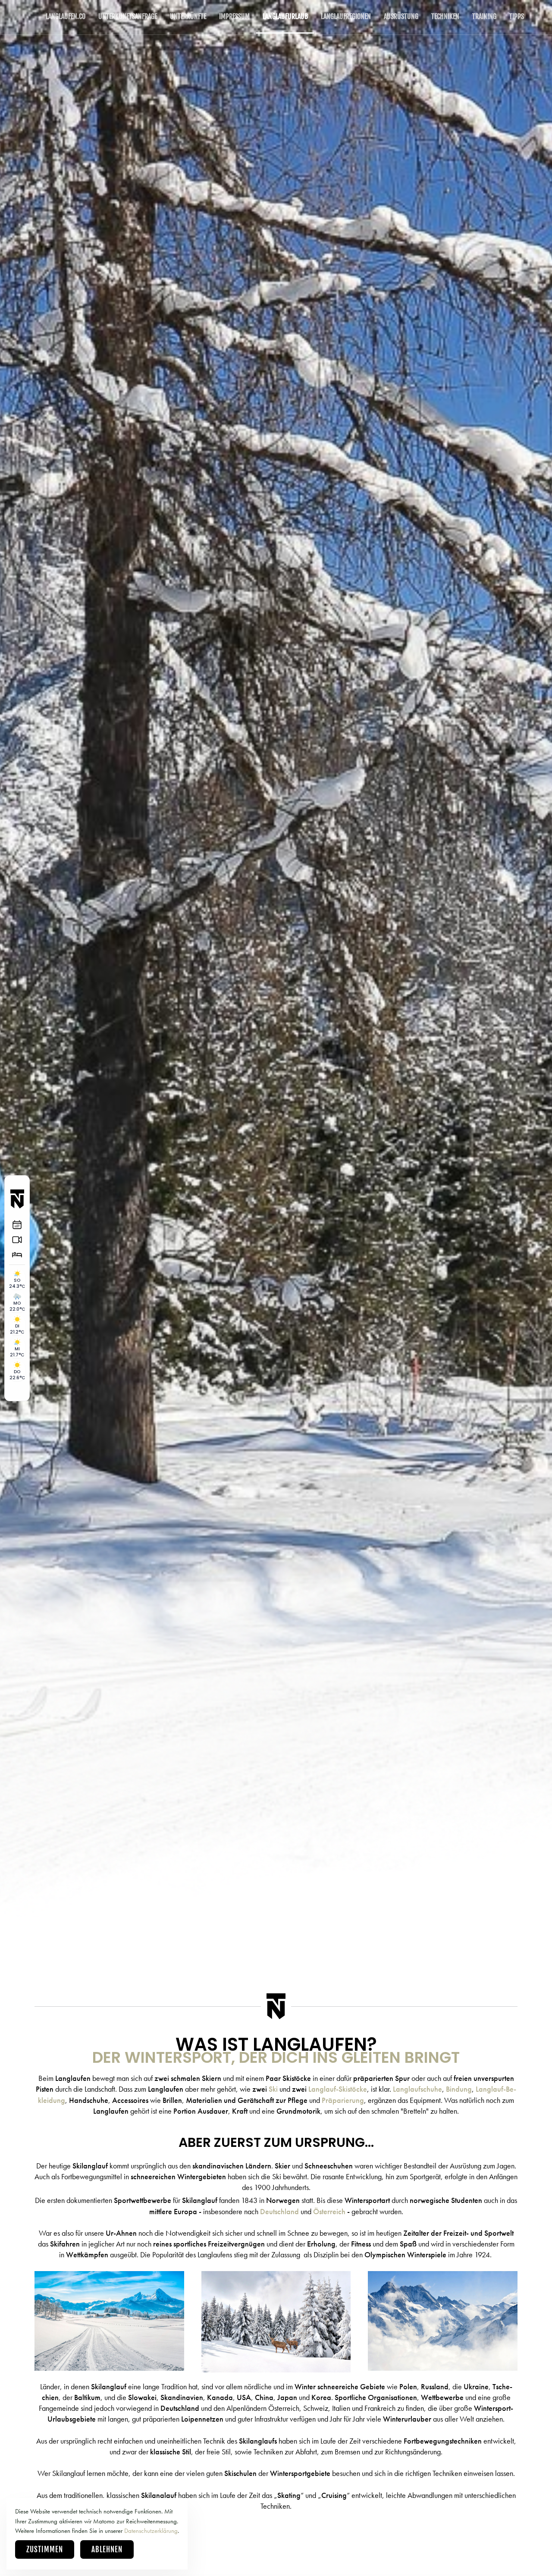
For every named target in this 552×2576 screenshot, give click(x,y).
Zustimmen (45, 2549)
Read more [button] (109, 2344)
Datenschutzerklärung (151, 2531)
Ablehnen (107, 2549)
